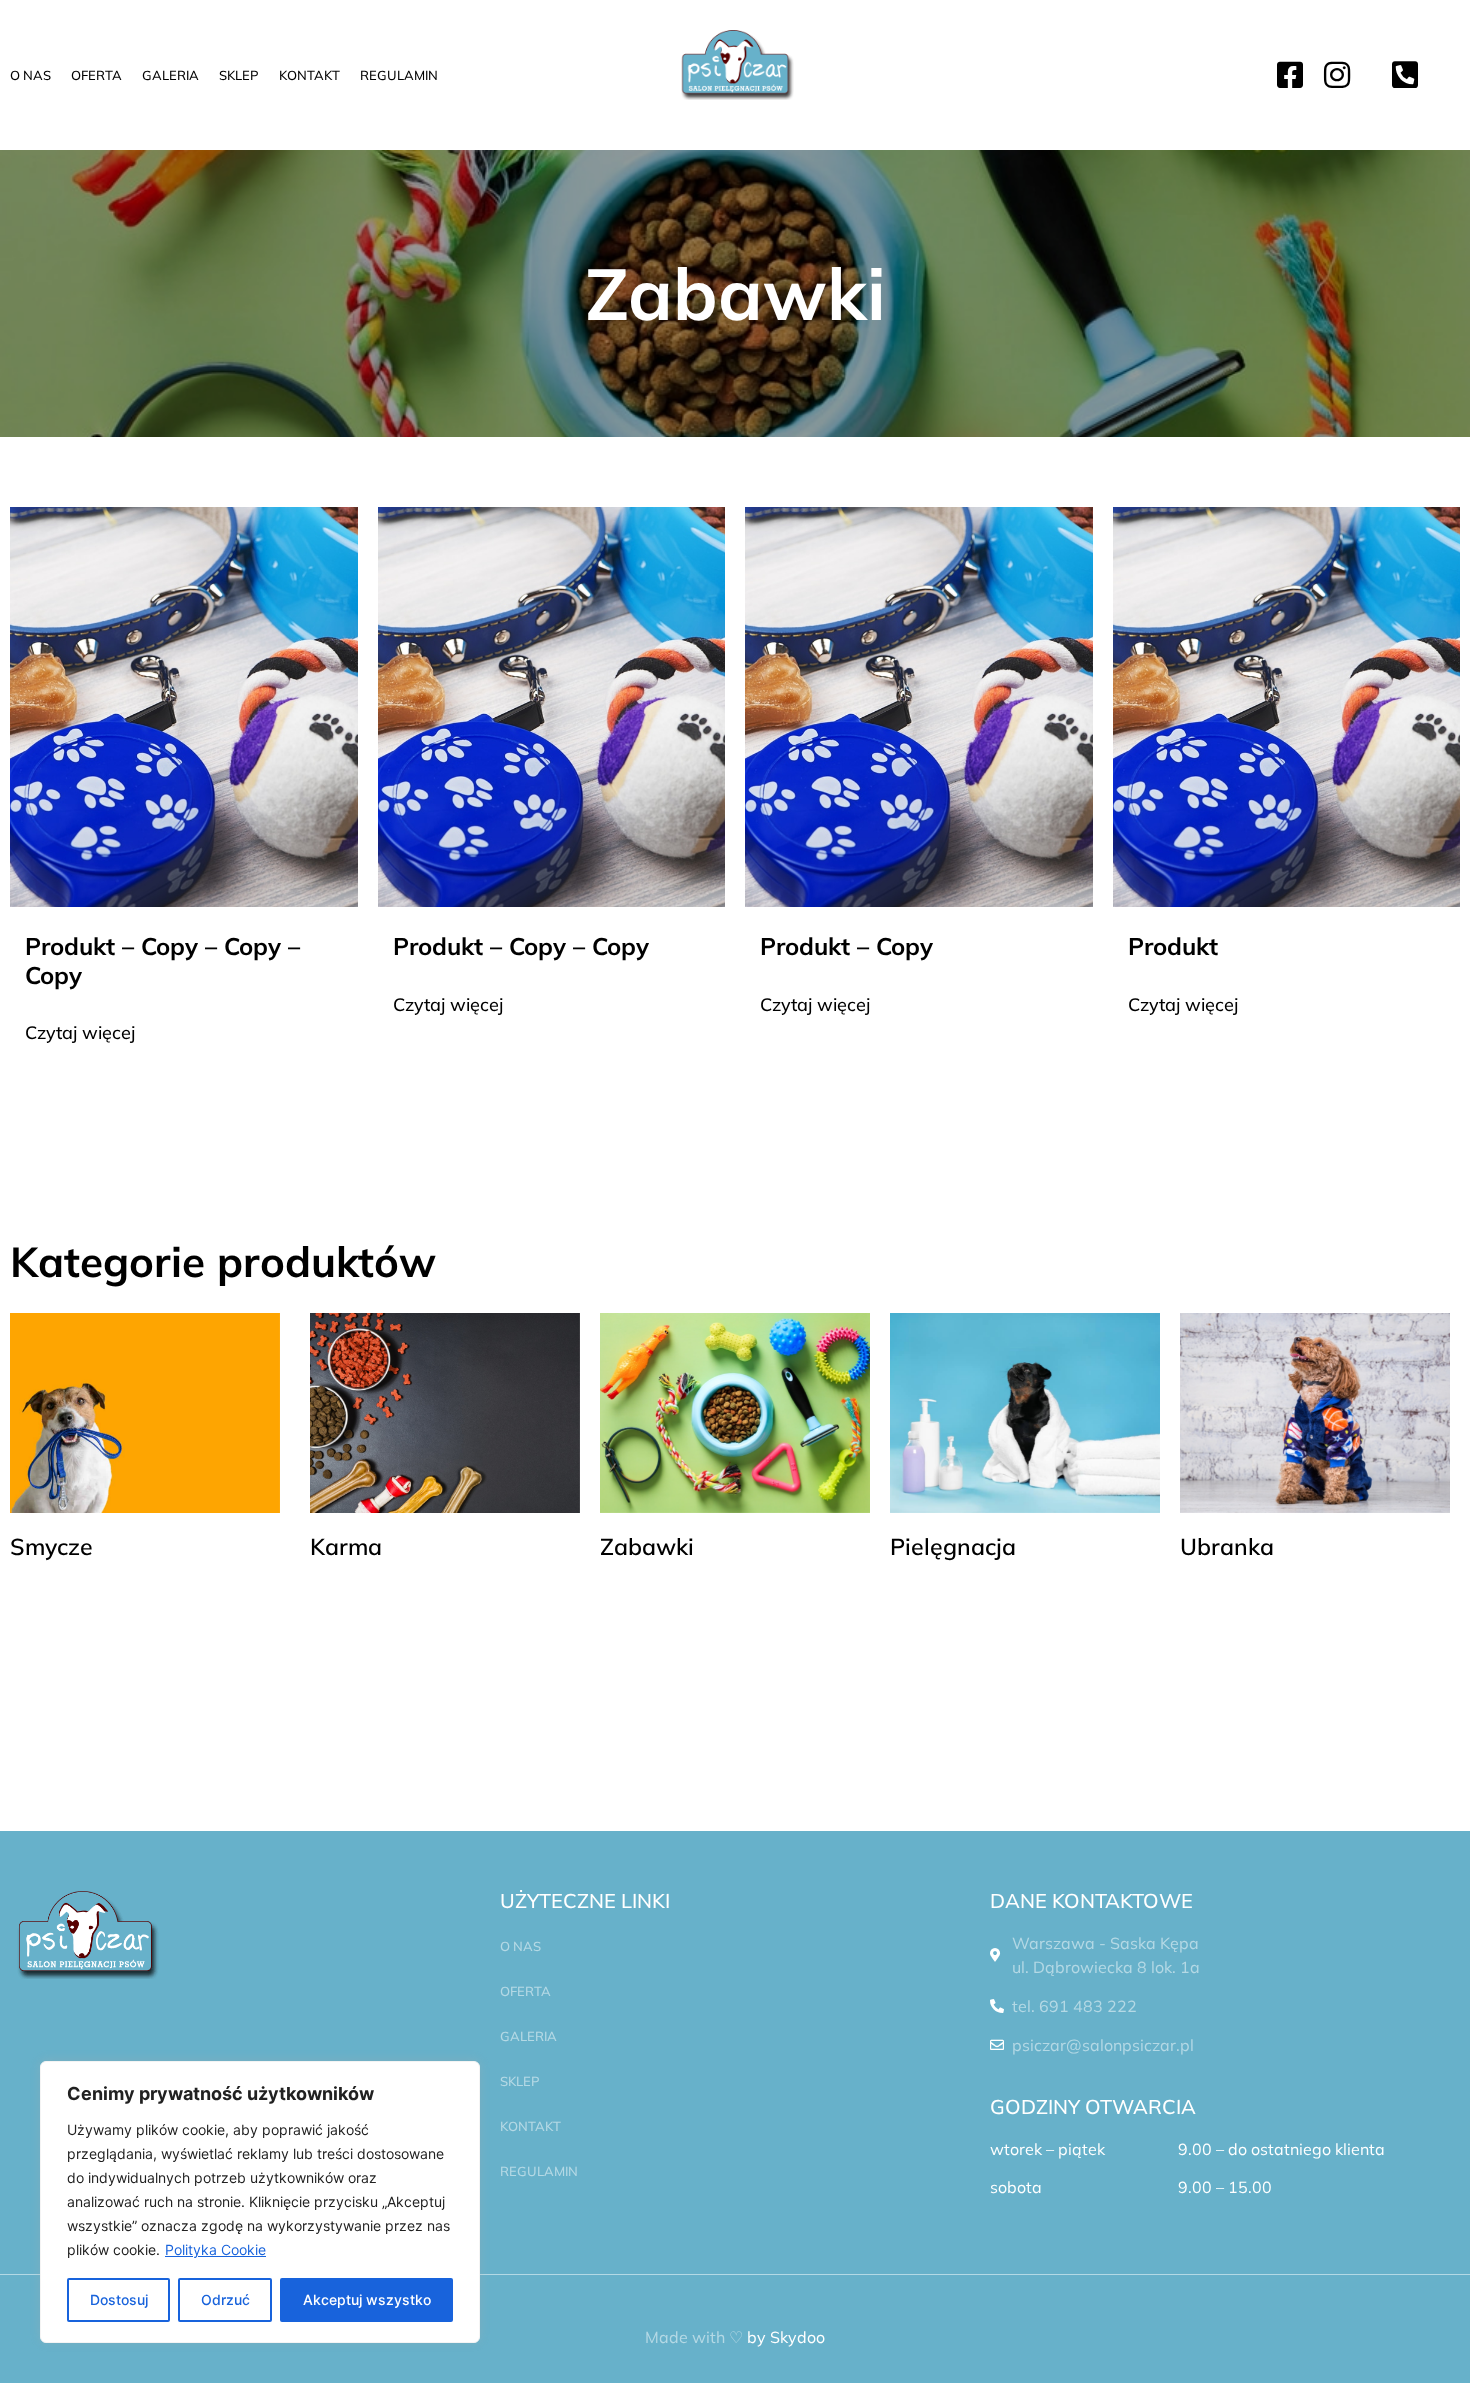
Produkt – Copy (846, 946)
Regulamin (399, 75)
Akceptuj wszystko (367, 2299)
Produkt (1173, 946)
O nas (30, 75)
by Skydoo (786, 2337)
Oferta (96, 75)
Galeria (170, 75)
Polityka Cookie (215, 2249)
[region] (260, 2202)
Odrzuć (225, 2299)
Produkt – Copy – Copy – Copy (162, 960)
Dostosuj (119, 2299)
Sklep (239, 75)
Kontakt (309, 75)
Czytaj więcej (80, 1032)
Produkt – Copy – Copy (521, 946)
